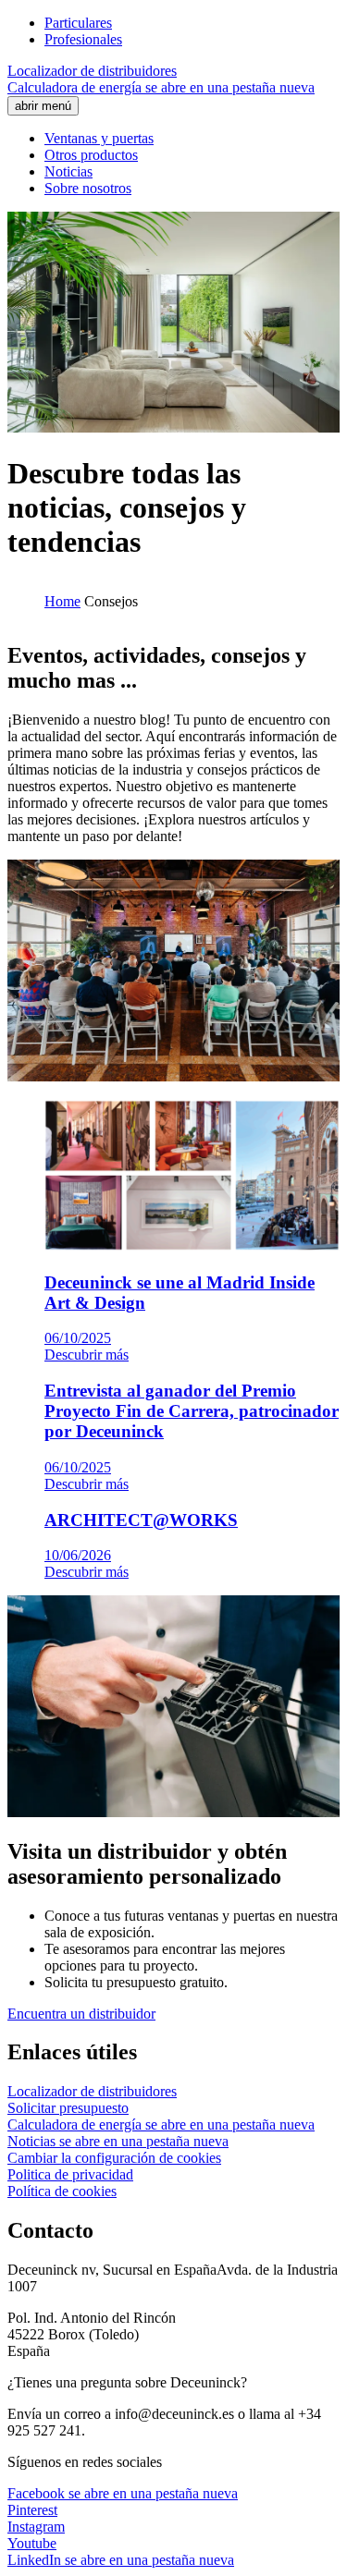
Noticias (68, 171)
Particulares (78, 23)
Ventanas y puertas (99, 138)
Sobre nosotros (88, 188)
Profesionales (83, 39)
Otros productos (91, 155)
